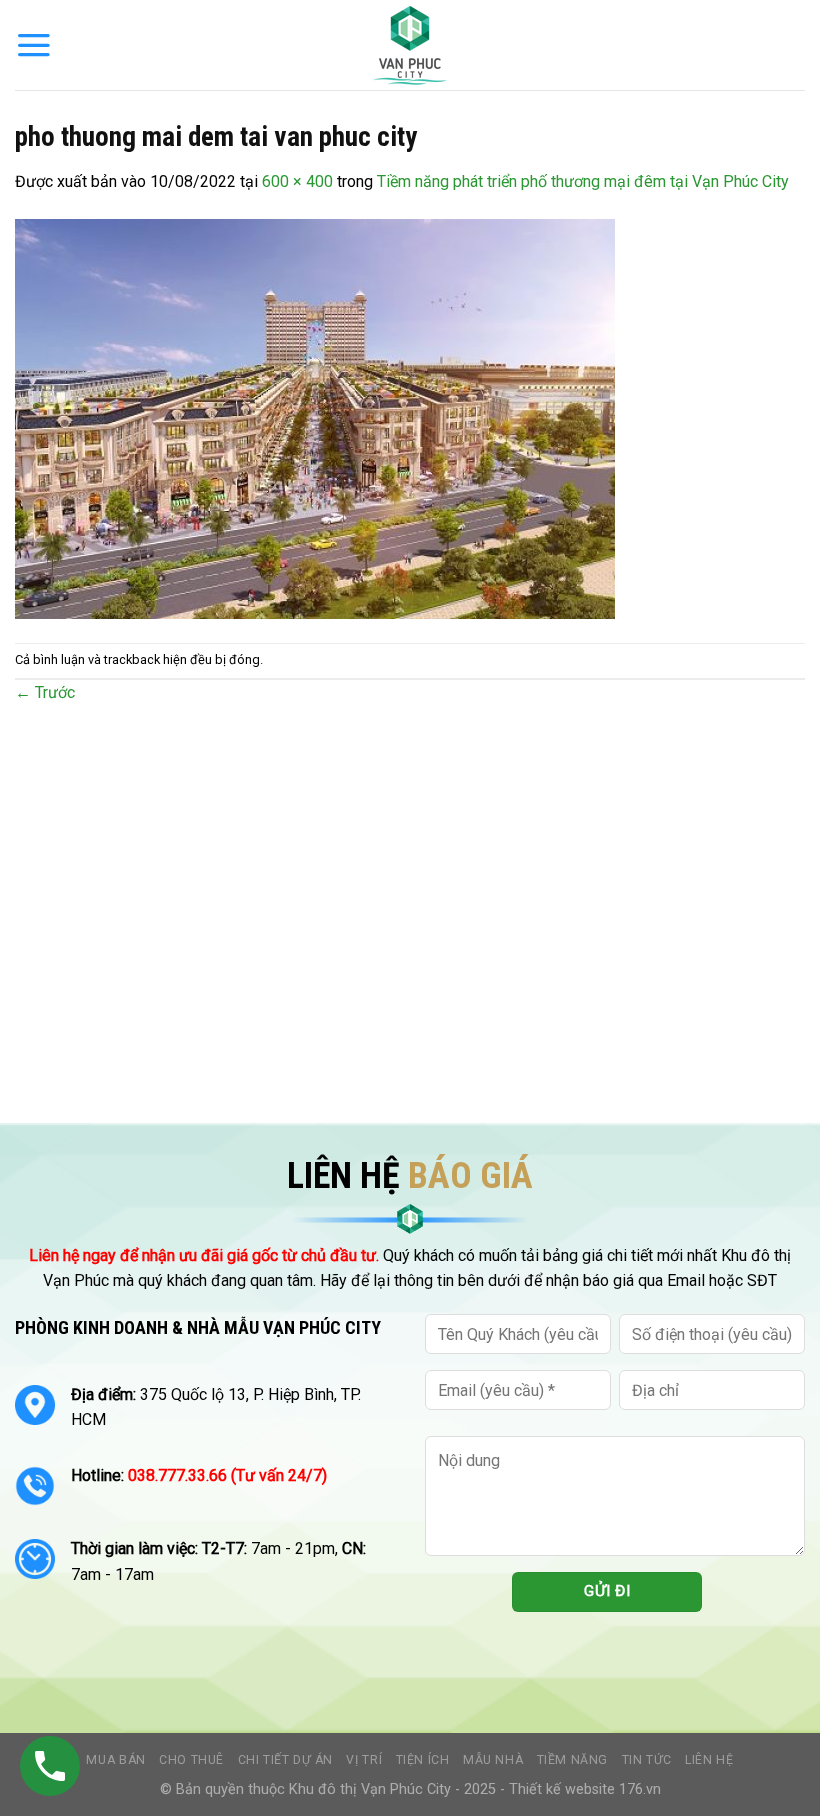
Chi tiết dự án (286, 1760)
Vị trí (364, 1760)
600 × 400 (297, 181)
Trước (45, 692)
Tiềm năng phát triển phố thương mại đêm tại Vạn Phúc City (583, 181)
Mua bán (115, 1760)
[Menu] (34, 45)
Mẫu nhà (493, 1760)
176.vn (640, 1789)
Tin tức (647, 1760)
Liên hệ (709, 1760)
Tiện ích (423, 1760)
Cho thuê (191, 1760)
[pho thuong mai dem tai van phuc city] (315, 417)
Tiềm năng (573, 1760)
